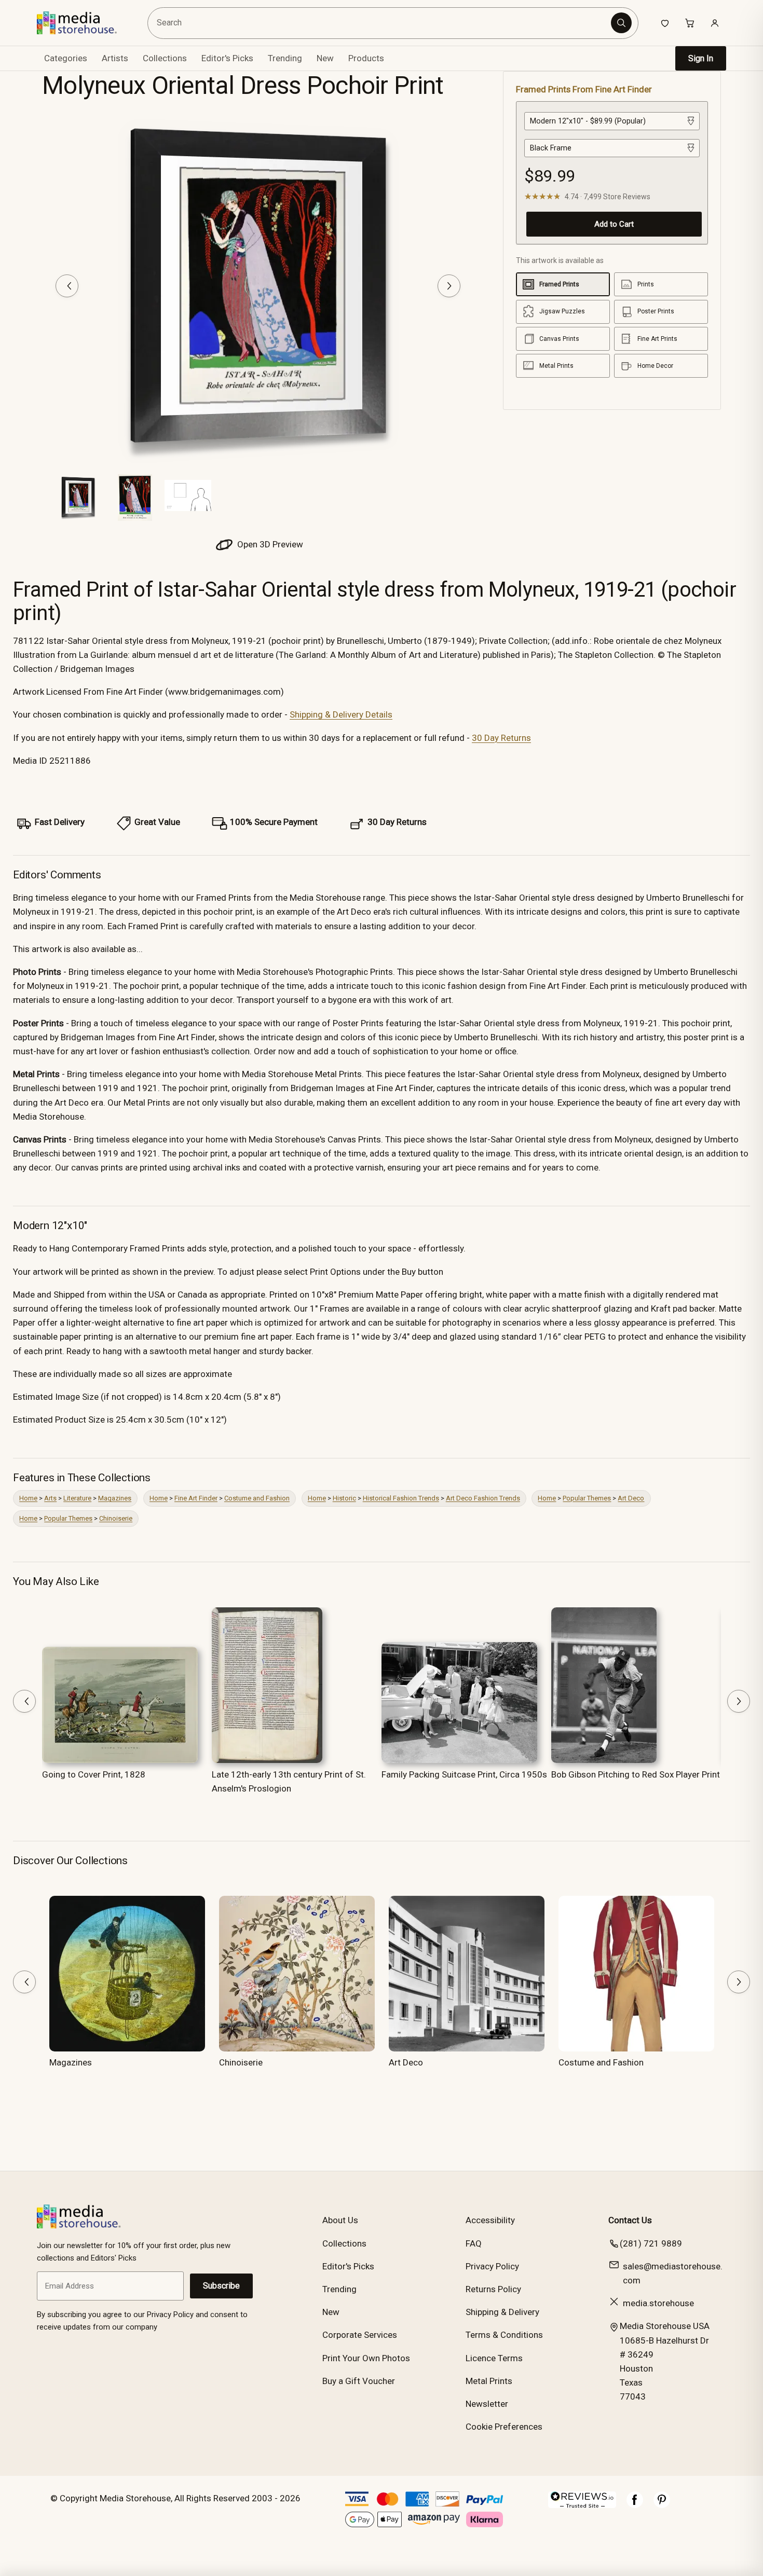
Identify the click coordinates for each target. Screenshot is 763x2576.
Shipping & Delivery (502, 2312)
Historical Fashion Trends (401, 1498)
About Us (340, 2220)
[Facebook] (635, 2505)
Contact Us (630, 2220)
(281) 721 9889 (651, 2243)
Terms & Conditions (504, 2335)
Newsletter (487, 2404)
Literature (77, 1498)
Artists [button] (115, 58)
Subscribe (221, 2286)
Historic (344, 1498)
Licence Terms (494, 2358)
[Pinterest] (662, 2505)
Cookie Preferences (504, 2427)
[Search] (621, 23)
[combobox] (380, 23)
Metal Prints (489, 2381)
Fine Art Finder (196, 1498)
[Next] (449, 286)
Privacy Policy (492, 2266)
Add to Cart (614, 224)
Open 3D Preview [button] (269, 544)
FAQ (474, 2243)
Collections (165, 58)
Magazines (115, 1498)
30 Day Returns (501, 738)
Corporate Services (360, 2335)
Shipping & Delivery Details (341, 714)
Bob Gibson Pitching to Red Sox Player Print (636, 1774)
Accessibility (490, 2220)
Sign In (701, 58)
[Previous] (67, 286)
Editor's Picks (227, 58)
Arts (50, 1498)
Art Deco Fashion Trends (483, 1498)
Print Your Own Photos (366, 2358)
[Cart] (690, 23)
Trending (285, 58)
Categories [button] (66, 58)
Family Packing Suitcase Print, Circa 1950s (464, 1774)
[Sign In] (715, 23)
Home (28, 1498)
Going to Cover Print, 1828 (94, 1774)
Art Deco (631, 1498)
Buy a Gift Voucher (359, 2381)
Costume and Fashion (257, 1498)
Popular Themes (587, 1498)
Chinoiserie (116, 1518)
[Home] (84, 23)
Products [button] (366, 58)
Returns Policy (493, 2289)
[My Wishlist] (665, 23)
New (325, 58)
